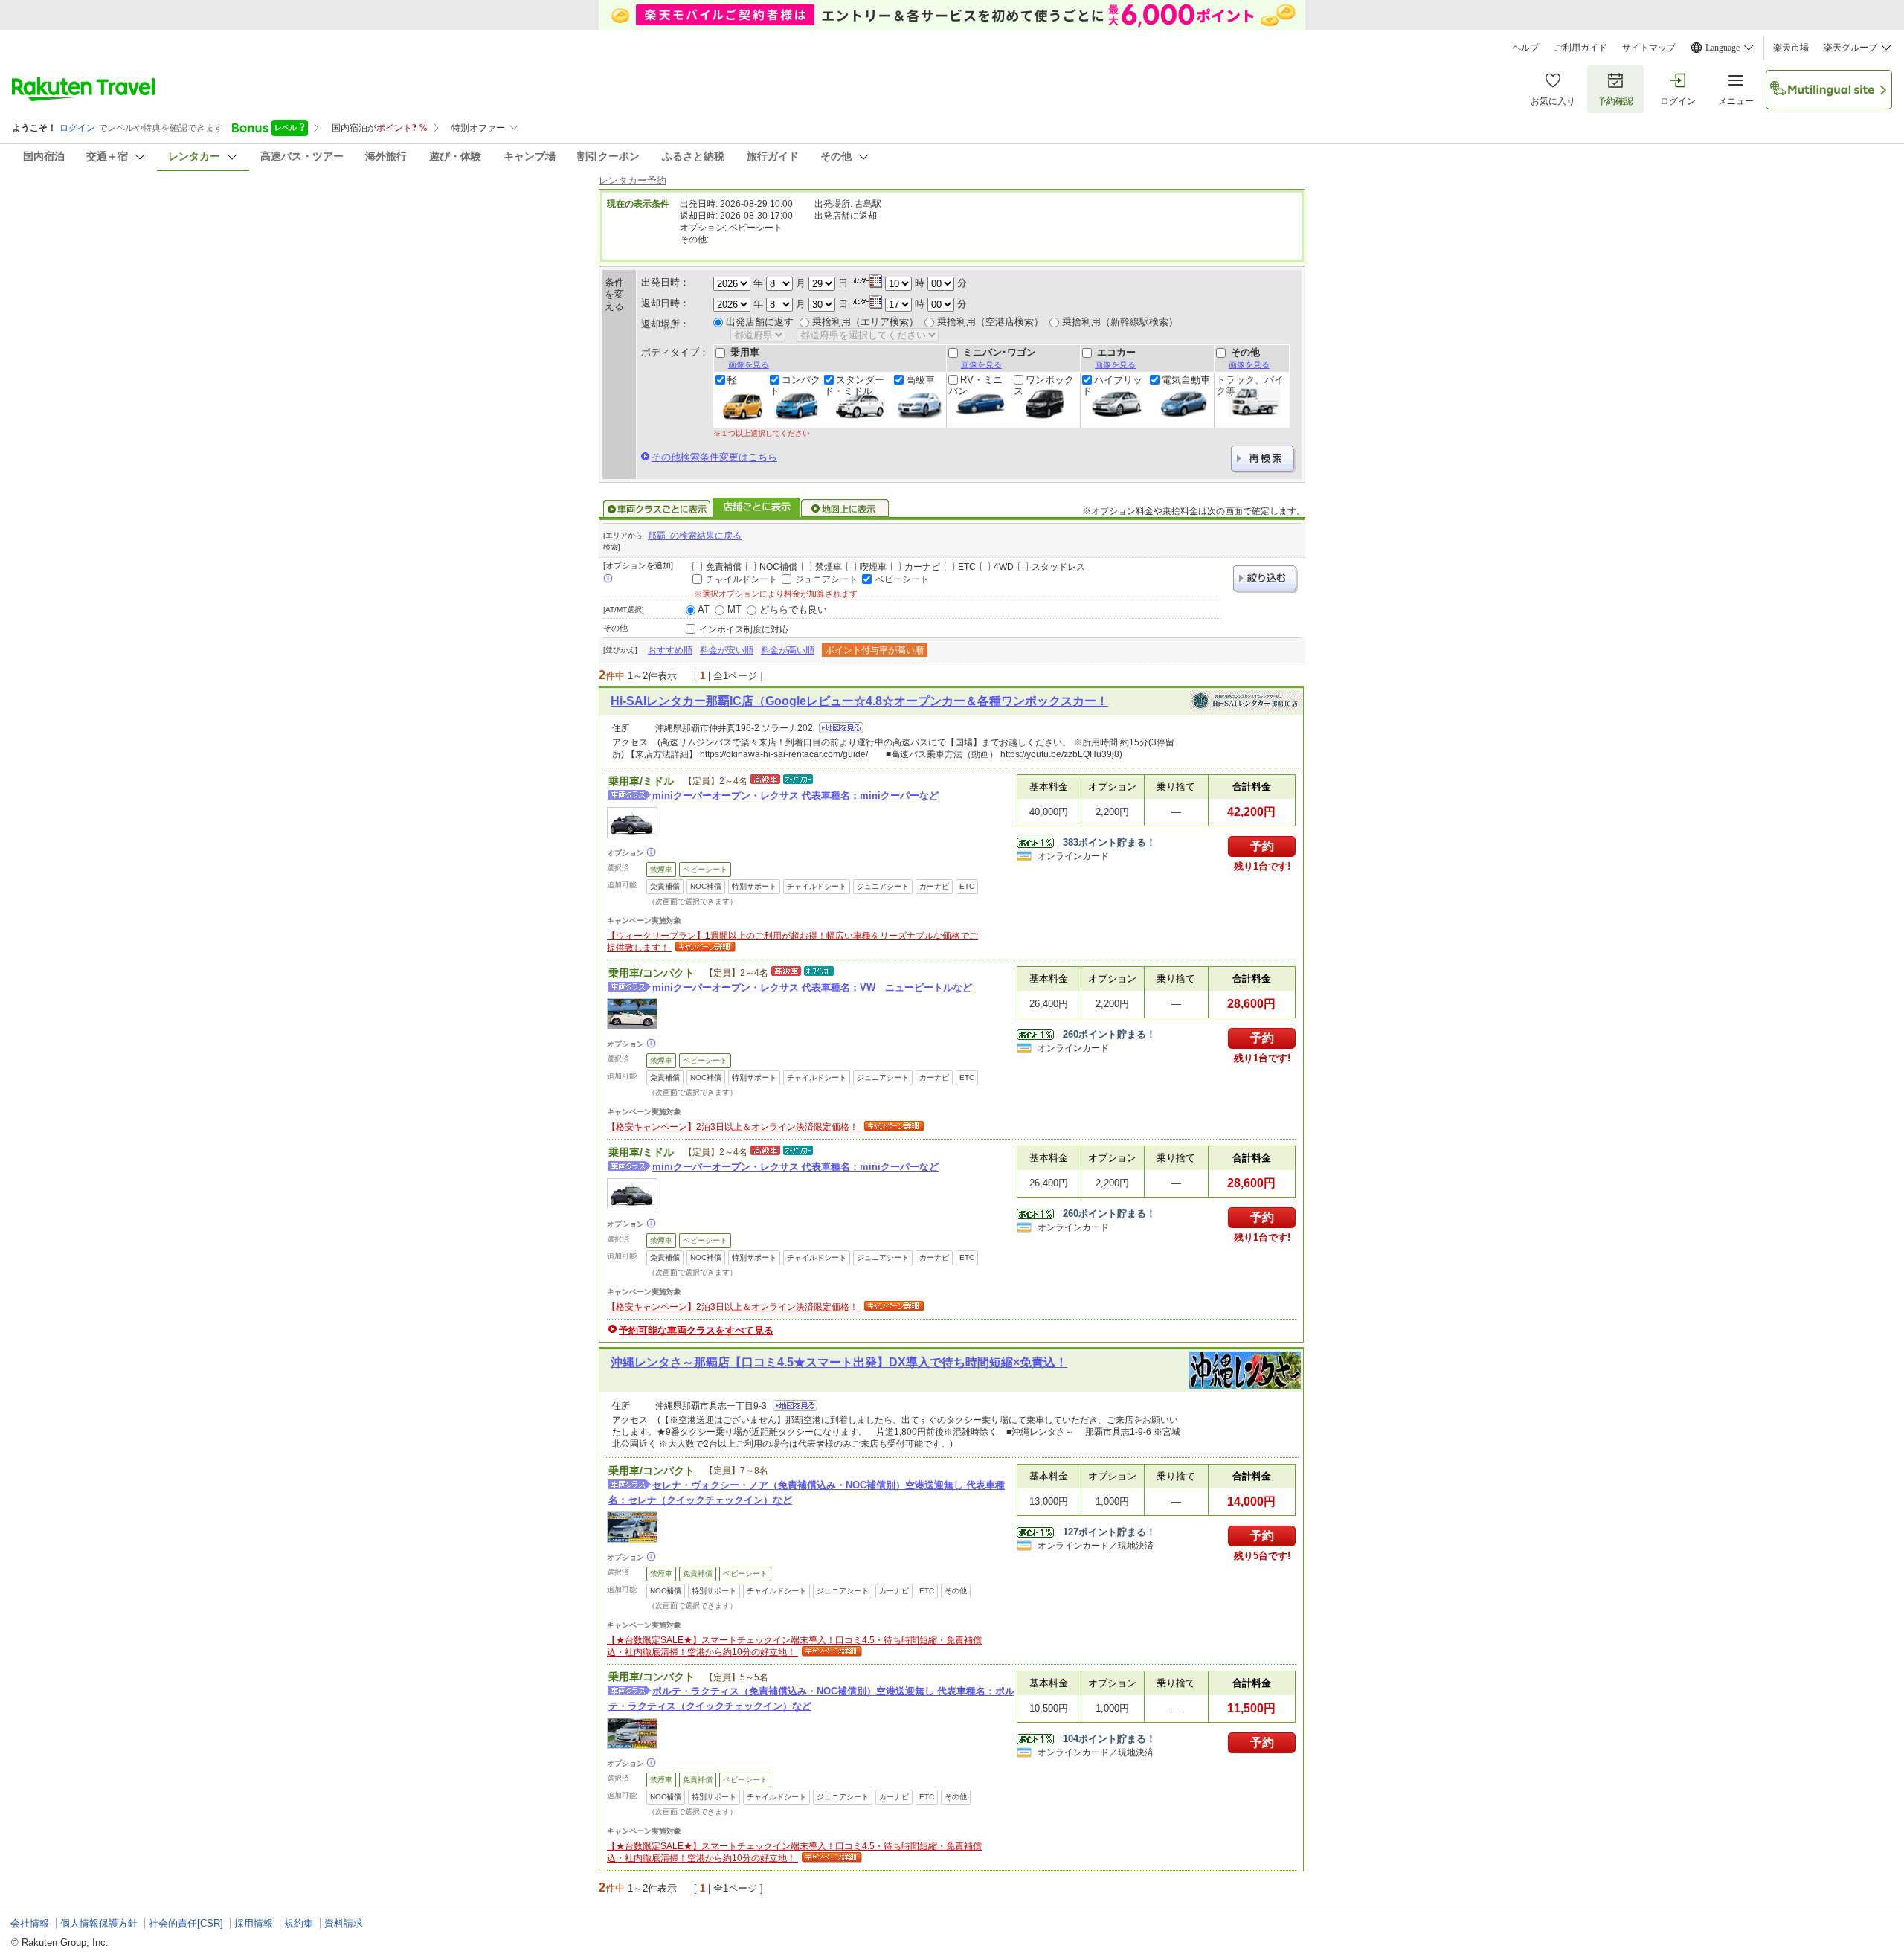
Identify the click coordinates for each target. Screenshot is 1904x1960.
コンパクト (795, 385)
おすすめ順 (670, 650)
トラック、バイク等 (1250, 385)
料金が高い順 (788, 650)
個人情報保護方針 (99, 1923)
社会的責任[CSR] (186, 1923)
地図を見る (841, 728)
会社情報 (30, 1923)
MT (734, 610)
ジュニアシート (826, 579)
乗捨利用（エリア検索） (865, 322)
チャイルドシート (742, 579)
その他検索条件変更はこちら (714, 457)
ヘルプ (1525, 48)
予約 (1262, 846)
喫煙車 (873, 567)
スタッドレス (1058, 567)
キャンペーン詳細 (704, 948)
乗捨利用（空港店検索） (990, 322)
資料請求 (344, 1923)
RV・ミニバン (975, 385)
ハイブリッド (1112, 385)
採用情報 (254, 1923)
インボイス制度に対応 (744, 629)
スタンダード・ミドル (854, 385)
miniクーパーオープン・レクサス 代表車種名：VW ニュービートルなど (812, 987)
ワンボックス (1044, 385)
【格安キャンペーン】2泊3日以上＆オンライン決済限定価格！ (734, 1127)
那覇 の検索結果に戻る (695, 536)
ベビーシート (902, 579)
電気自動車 (1186, 380)
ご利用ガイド (1580, 48)
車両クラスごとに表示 (657, 509)
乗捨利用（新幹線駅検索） (1120, 322)
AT (704, 610)
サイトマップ (1649, 48)
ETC (967, 567)
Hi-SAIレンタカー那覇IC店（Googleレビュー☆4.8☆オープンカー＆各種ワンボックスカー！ (859, 701)
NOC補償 (778, 567)
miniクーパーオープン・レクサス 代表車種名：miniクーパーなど (795, 796)
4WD (1004, 567)
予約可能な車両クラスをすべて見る (696, 1330)
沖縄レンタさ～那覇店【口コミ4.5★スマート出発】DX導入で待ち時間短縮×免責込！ (839, 1362)
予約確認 (1615, 101)
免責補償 (724, 567)
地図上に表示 (846, 509)
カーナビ (922, 567)
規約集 (299, 1923)
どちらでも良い (793, 610)
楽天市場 (1791, 48)
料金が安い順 (727, 650)
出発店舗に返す (760, 322)
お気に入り (1553, 101)
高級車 (920, 380)
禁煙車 (829, 567)
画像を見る (749, 364)
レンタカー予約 (633, 180)
